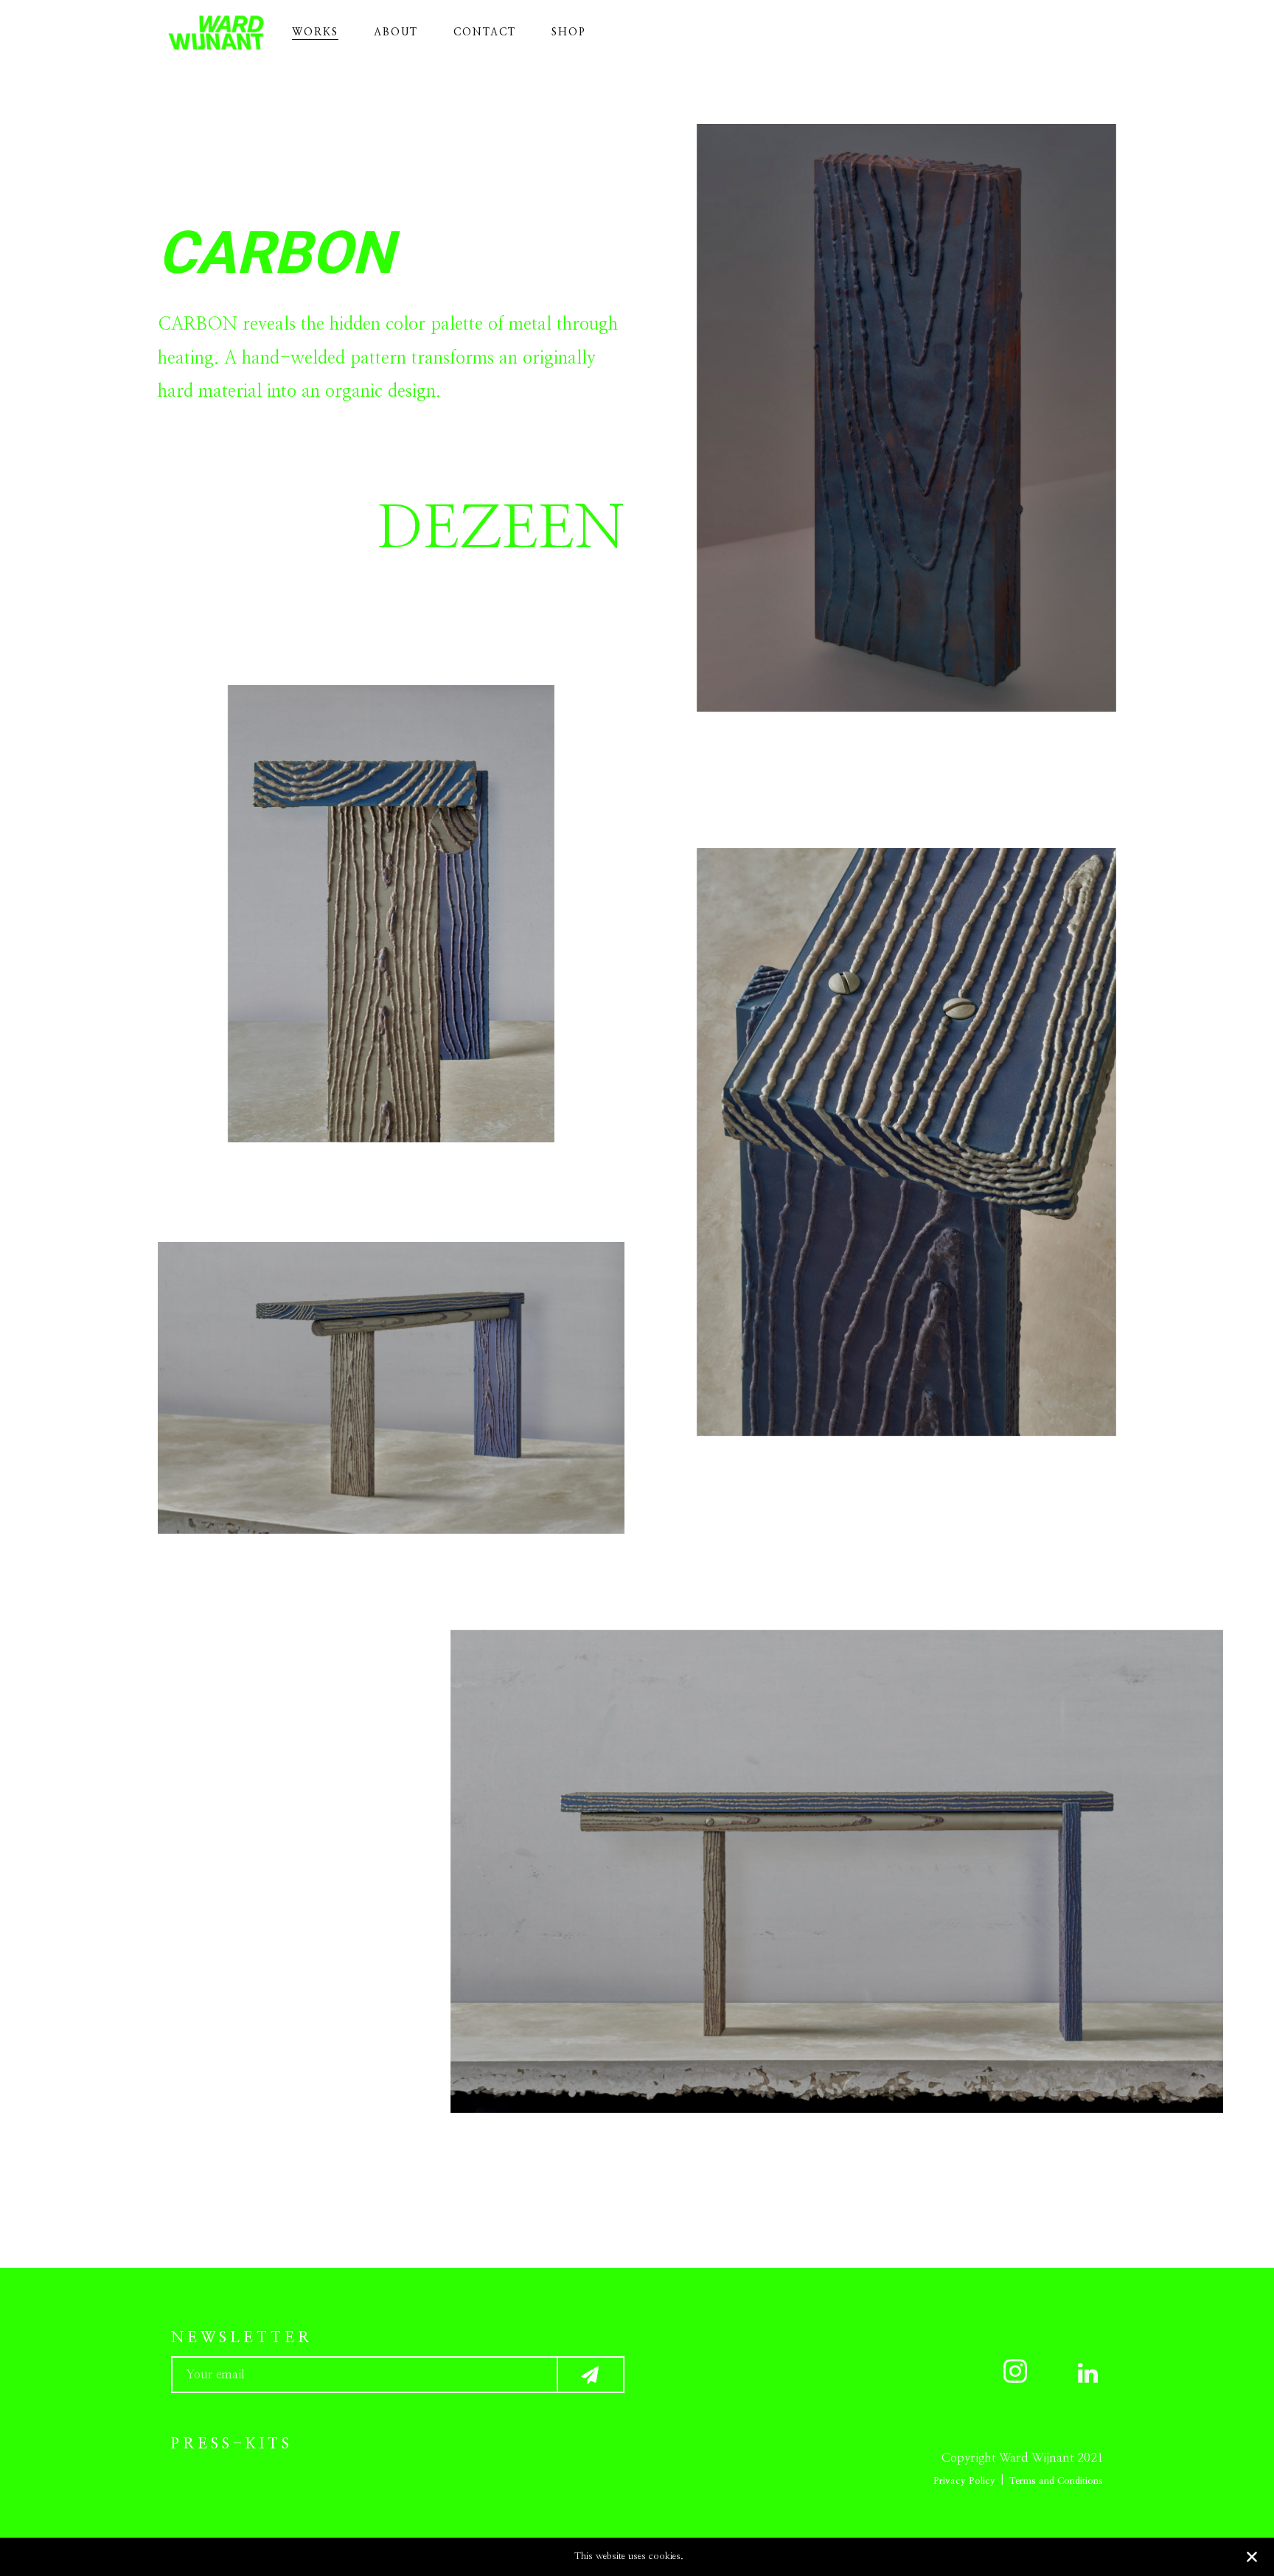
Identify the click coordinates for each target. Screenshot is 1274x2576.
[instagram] (1003, 2374)
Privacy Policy (964, 2481)
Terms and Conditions (1056, 2481)
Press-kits (232, 2444)
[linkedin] (1074, 2374)
